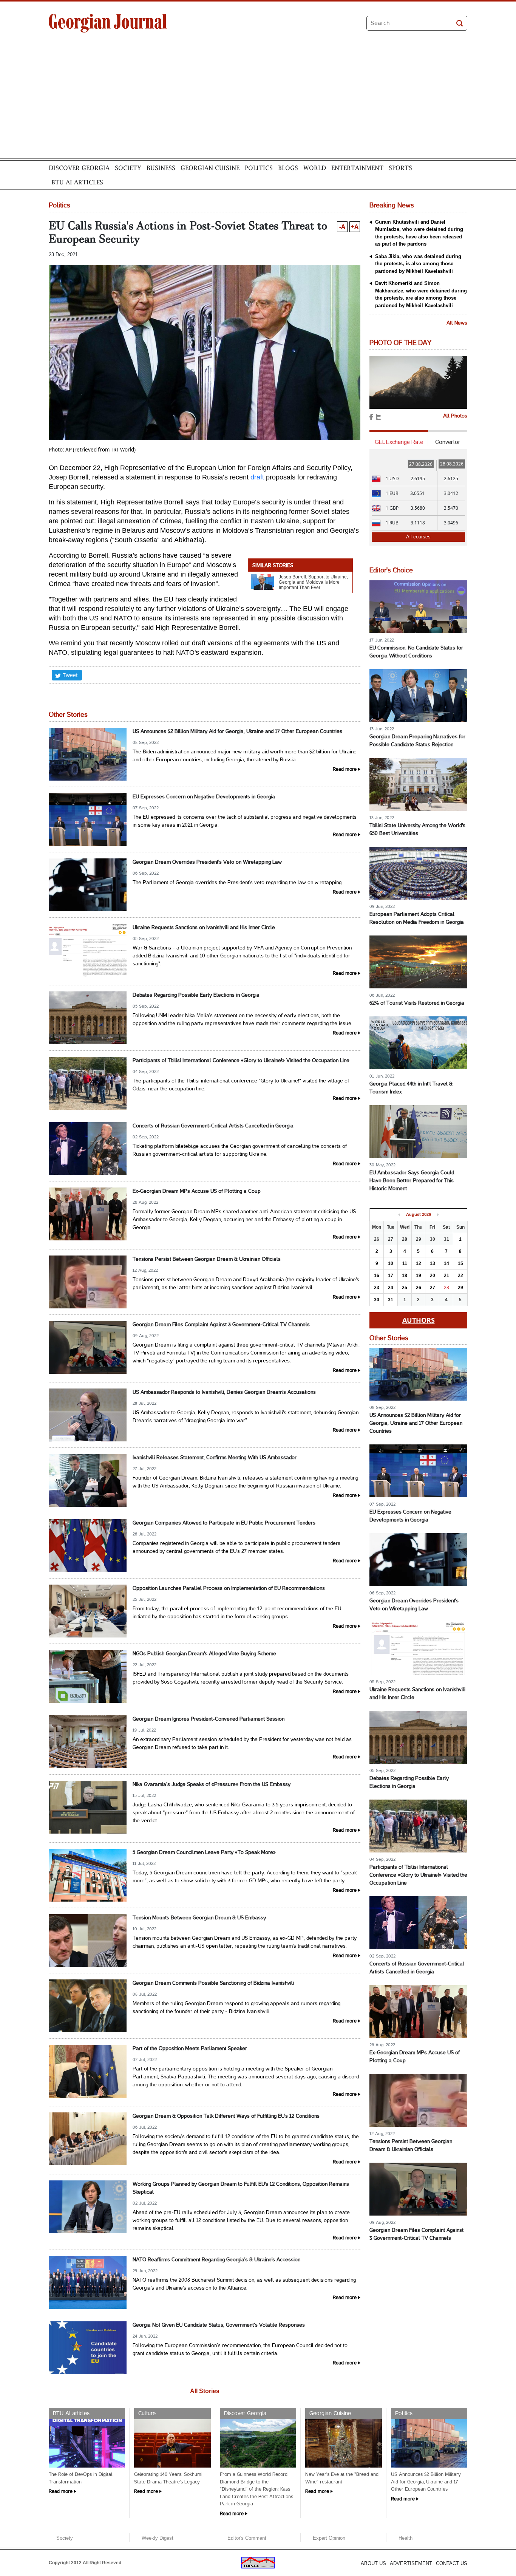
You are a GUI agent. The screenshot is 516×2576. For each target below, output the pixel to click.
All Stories (205, 2391)
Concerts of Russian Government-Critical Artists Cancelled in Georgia (213, 1126)
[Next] (438, 1215)
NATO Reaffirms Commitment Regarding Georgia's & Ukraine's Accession (216, 2260)
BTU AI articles (77, 182)
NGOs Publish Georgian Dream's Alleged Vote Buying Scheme (204, 1654)
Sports (400, 168)
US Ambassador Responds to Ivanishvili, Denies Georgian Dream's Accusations (224, 1392)
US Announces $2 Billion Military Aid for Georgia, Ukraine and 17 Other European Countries (237, 732)
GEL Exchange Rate (399, 442)
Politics (259, 168)
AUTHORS (419, 1320)
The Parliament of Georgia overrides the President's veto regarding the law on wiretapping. (238, 883)
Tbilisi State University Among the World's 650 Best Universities (417, 830)
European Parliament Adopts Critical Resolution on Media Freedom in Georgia (417, 918)
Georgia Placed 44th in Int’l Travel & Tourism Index (411, 1088)
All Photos (455, 416)
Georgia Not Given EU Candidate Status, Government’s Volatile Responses (219, 2325)
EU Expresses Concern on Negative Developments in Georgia (204, 797)
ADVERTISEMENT (411, 2563)
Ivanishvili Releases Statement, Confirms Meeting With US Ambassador (215, 1458)
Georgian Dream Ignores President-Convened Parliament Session (209, 1719)
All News (457, 323)
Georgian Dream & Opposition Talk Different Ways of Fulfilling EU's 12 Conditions (226, 2116)
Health (406, 2538)
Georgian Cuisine (210, 168)
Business (161, 168)
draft (257, 477)
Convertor (448, 442)
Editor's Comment (247, 2538)
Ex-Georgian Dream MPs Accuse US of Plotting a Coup (197, 1191)
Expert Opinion (329, 2538)
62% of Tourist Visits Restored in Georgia (417, 1003)
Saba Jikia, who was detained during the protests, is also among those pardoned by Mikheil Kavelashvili (418, 264)
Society (128, 168)
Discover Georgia (79, 168)
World (315, 168)
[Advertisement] (258, 102)
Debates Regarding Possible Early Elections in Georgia (196, 995)
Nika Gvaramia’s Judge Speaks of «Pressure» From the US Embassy (212, 1785)
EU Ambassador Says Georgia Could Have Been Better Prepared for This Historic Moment (412, 1181)
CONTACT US (452, 2563)
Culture (147, 2414)
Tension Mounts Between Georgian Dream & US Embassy (199, 1918)
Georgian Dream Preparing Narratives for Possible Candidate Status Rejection (417, 741)
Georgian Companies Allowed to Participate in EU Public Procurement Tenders (224, 1523)
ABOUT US (373, 2563)
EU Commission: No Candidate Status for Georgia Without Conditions (416, 652)
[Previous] (399, 1215)
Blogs (288, 168)
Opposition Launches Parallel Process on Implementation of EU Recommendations (229, 1589)
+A (355, 227)
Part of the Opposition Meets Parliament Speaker (190, 2049)
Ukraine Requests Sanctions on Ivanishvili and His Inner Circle (204, 928)
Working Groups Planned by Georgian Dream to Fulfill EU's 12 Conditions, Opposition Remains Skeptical (241, 2188)
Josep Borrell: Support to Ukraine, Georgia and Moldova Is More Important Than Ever (313, 582)
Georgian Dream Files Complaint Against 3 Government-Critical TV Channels (221, 1325)
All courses (418, 537)
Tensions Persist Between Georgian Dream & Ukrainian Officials (207, 1259)
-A (342, 227)
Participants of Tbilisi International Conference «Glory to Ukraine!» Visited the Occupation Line (241, 1061)
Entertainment (357, 168)
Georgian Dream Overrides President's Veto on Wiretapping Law (207, 862)
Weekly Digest (158, 2538)
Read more (345, 770)
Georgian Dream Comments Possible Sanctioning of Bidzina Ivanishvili (213, 1983)
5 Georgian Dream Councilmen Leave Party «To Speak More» (204, 1853)
